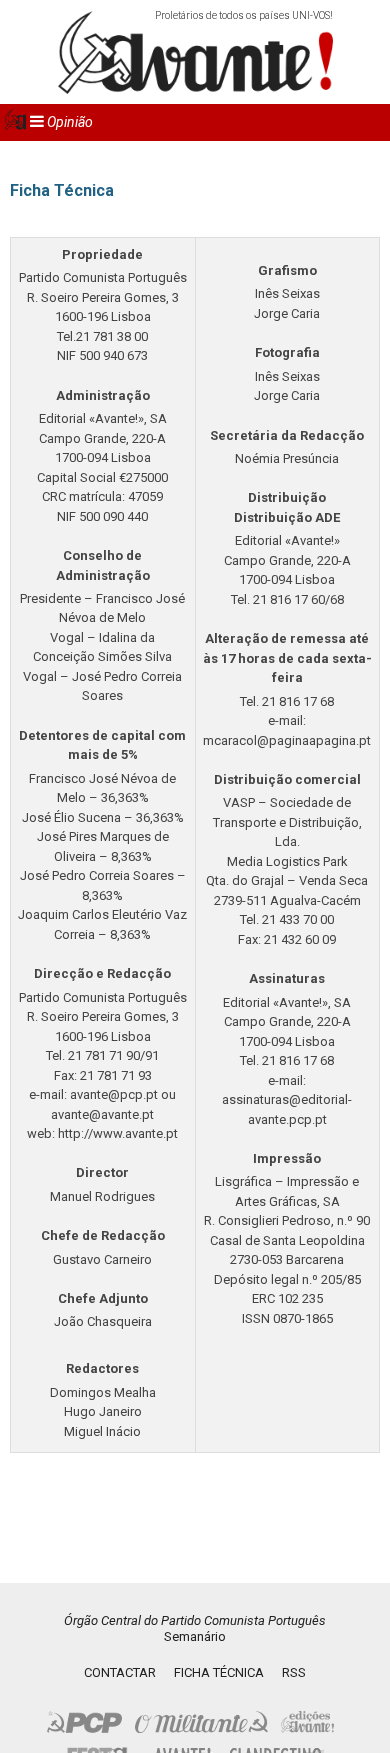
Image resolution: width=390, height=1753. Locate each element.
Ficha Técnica (219, 1672)
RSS (294, 1672)
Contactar (120, 1672)
